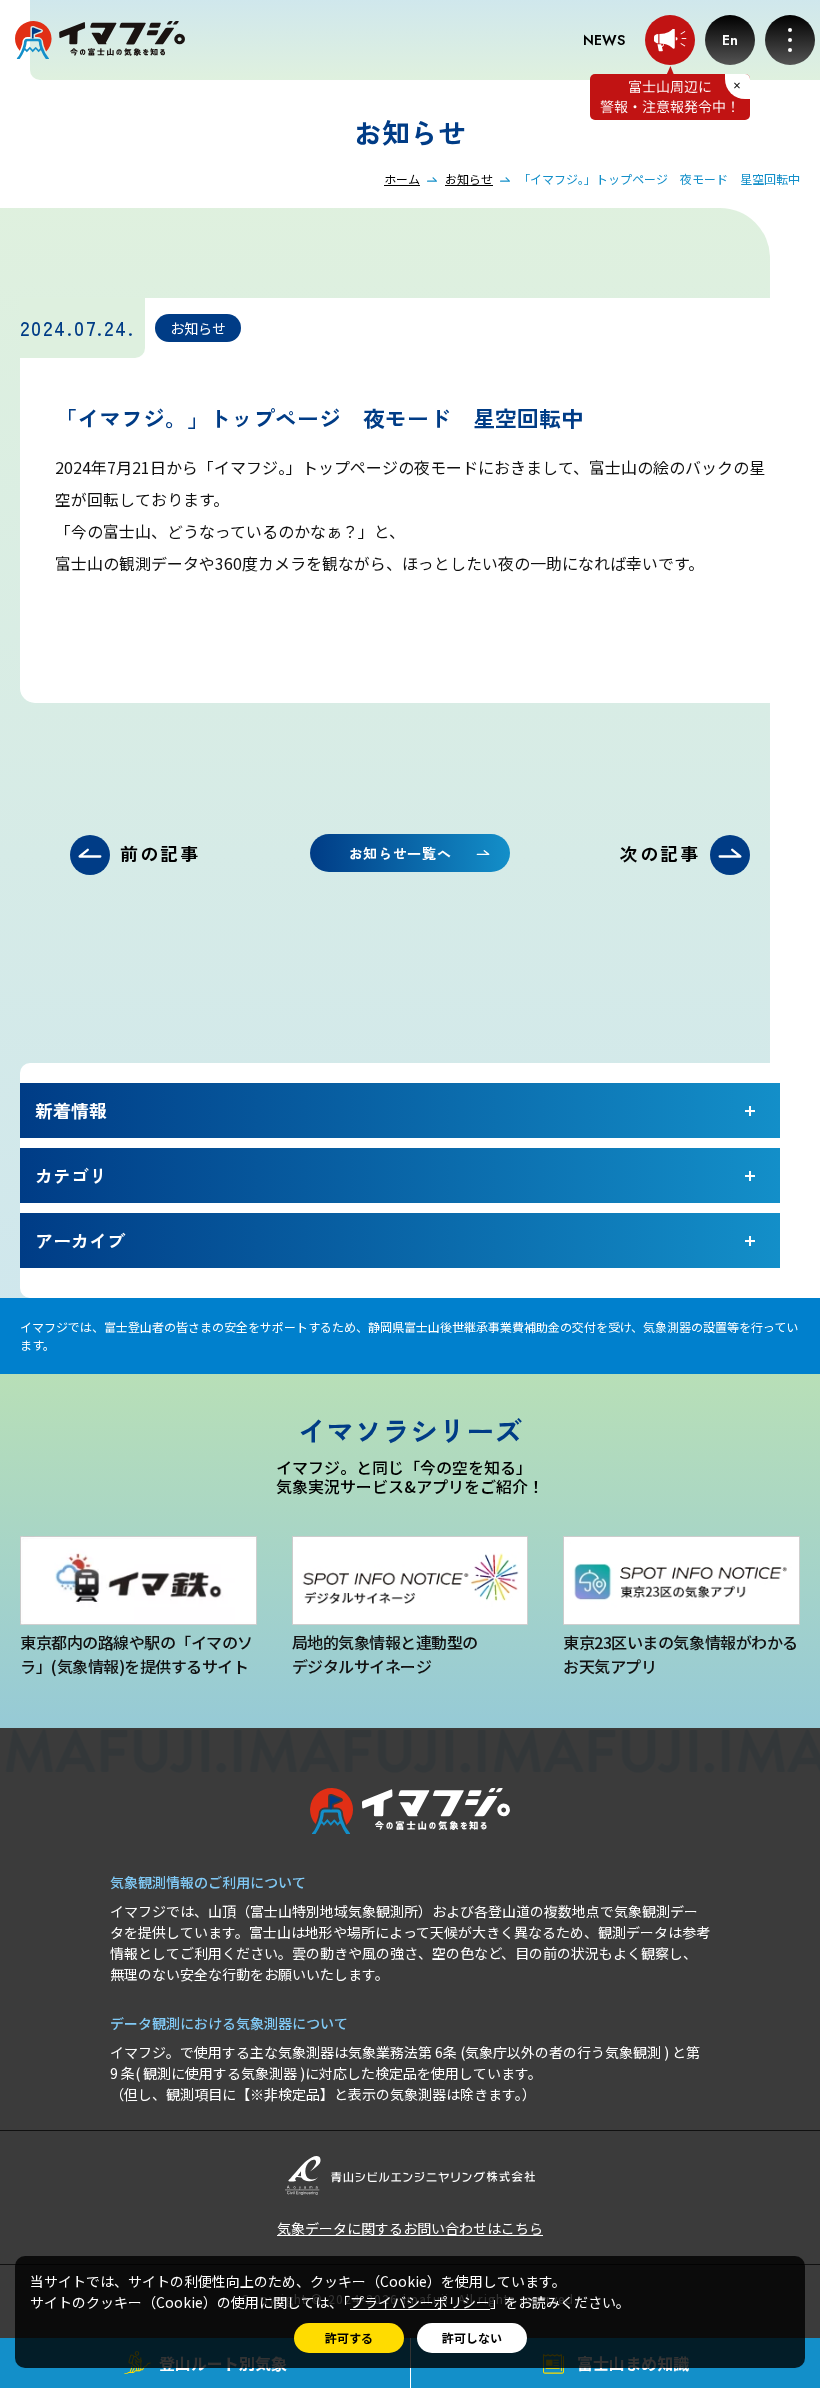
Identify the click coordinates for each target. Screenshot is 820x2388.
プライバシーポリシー (420, 2302)
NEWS (604, 40)
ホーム (402, 178)
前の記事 (159, 853)
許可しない (472, 2337)
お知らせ (469, 178)
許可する (349, 2337)
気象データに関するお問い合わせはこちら (410, 2228)
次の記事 (659, 853)
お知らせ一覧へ (400, 853)
